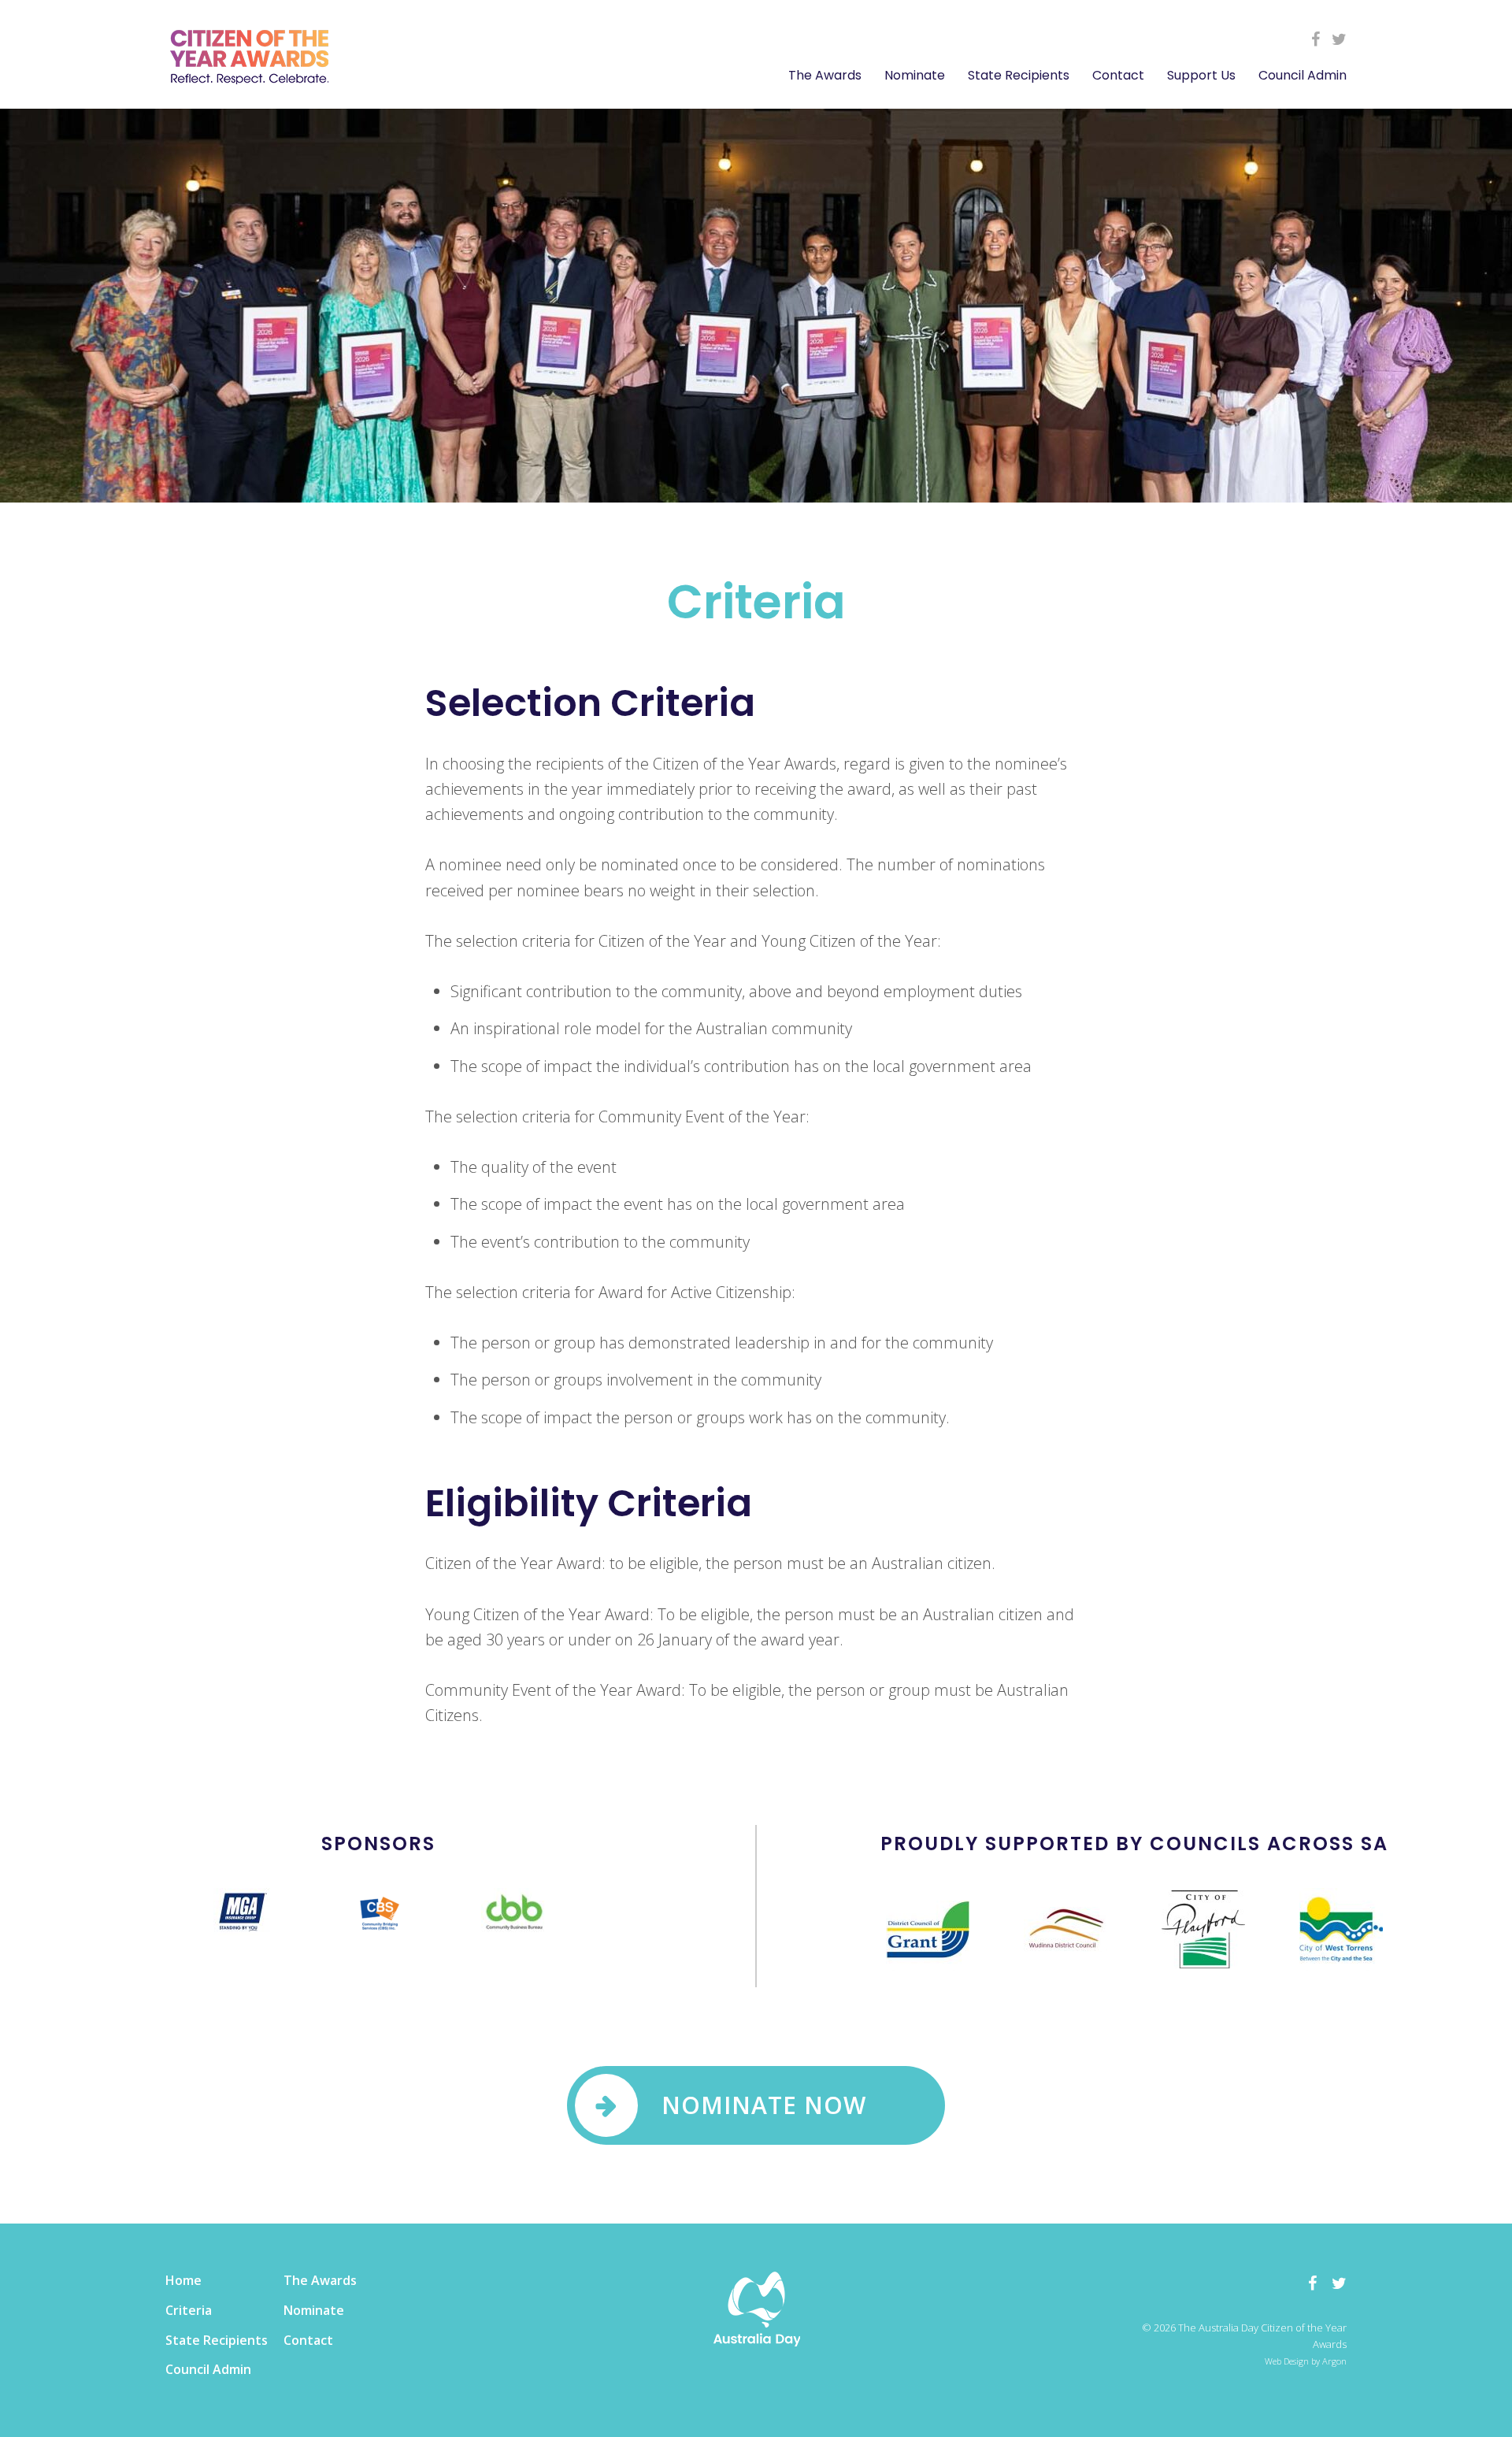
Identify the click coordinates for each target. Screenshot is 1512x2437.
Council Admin (1303, 75)
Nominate (915, 75)
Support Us (1201, 75)
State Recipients (1019, 75)
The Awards (825, 75)
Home (183, 2280)
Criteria (189, 2310)
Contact (1118, 75)
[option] (242, 1911)
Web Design (1287, 2361)
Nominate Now (764, 2105)
